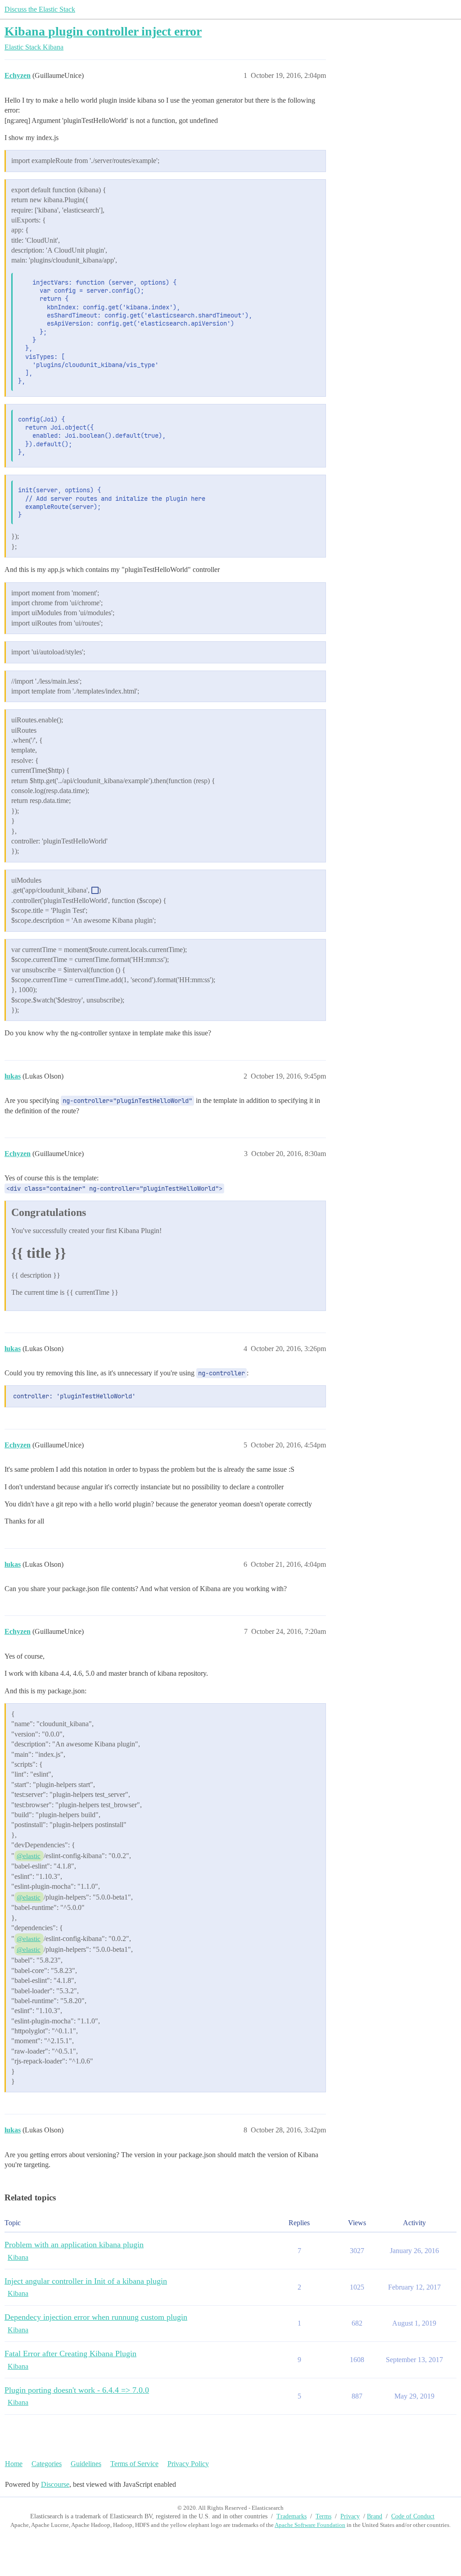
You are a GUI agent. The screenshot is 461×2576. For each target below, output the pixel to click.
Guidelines (86, 2464)
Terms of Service (134, 2464)
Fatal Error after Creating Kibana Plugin (70, 2354)
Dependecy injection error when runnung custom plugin (96, 2317)
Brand (375, 2516)
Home (14, 2464)
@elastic (29, 1856)
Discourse (55, 2484)
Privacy (350, 2516)
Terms (323, 2516)
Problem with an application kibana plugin (74, 2245)
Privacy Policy (188, 2464)
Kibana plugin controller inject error (103, 31)
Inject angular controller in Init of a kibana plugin (86, 2281)
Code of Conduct (413, 2516)
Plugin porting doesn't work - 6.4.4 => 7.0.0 (77, 2390)
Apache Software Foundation (310, 2525)
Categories (47, 2464)
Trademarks (292, 2516)
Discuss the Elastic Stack (40, 9)
